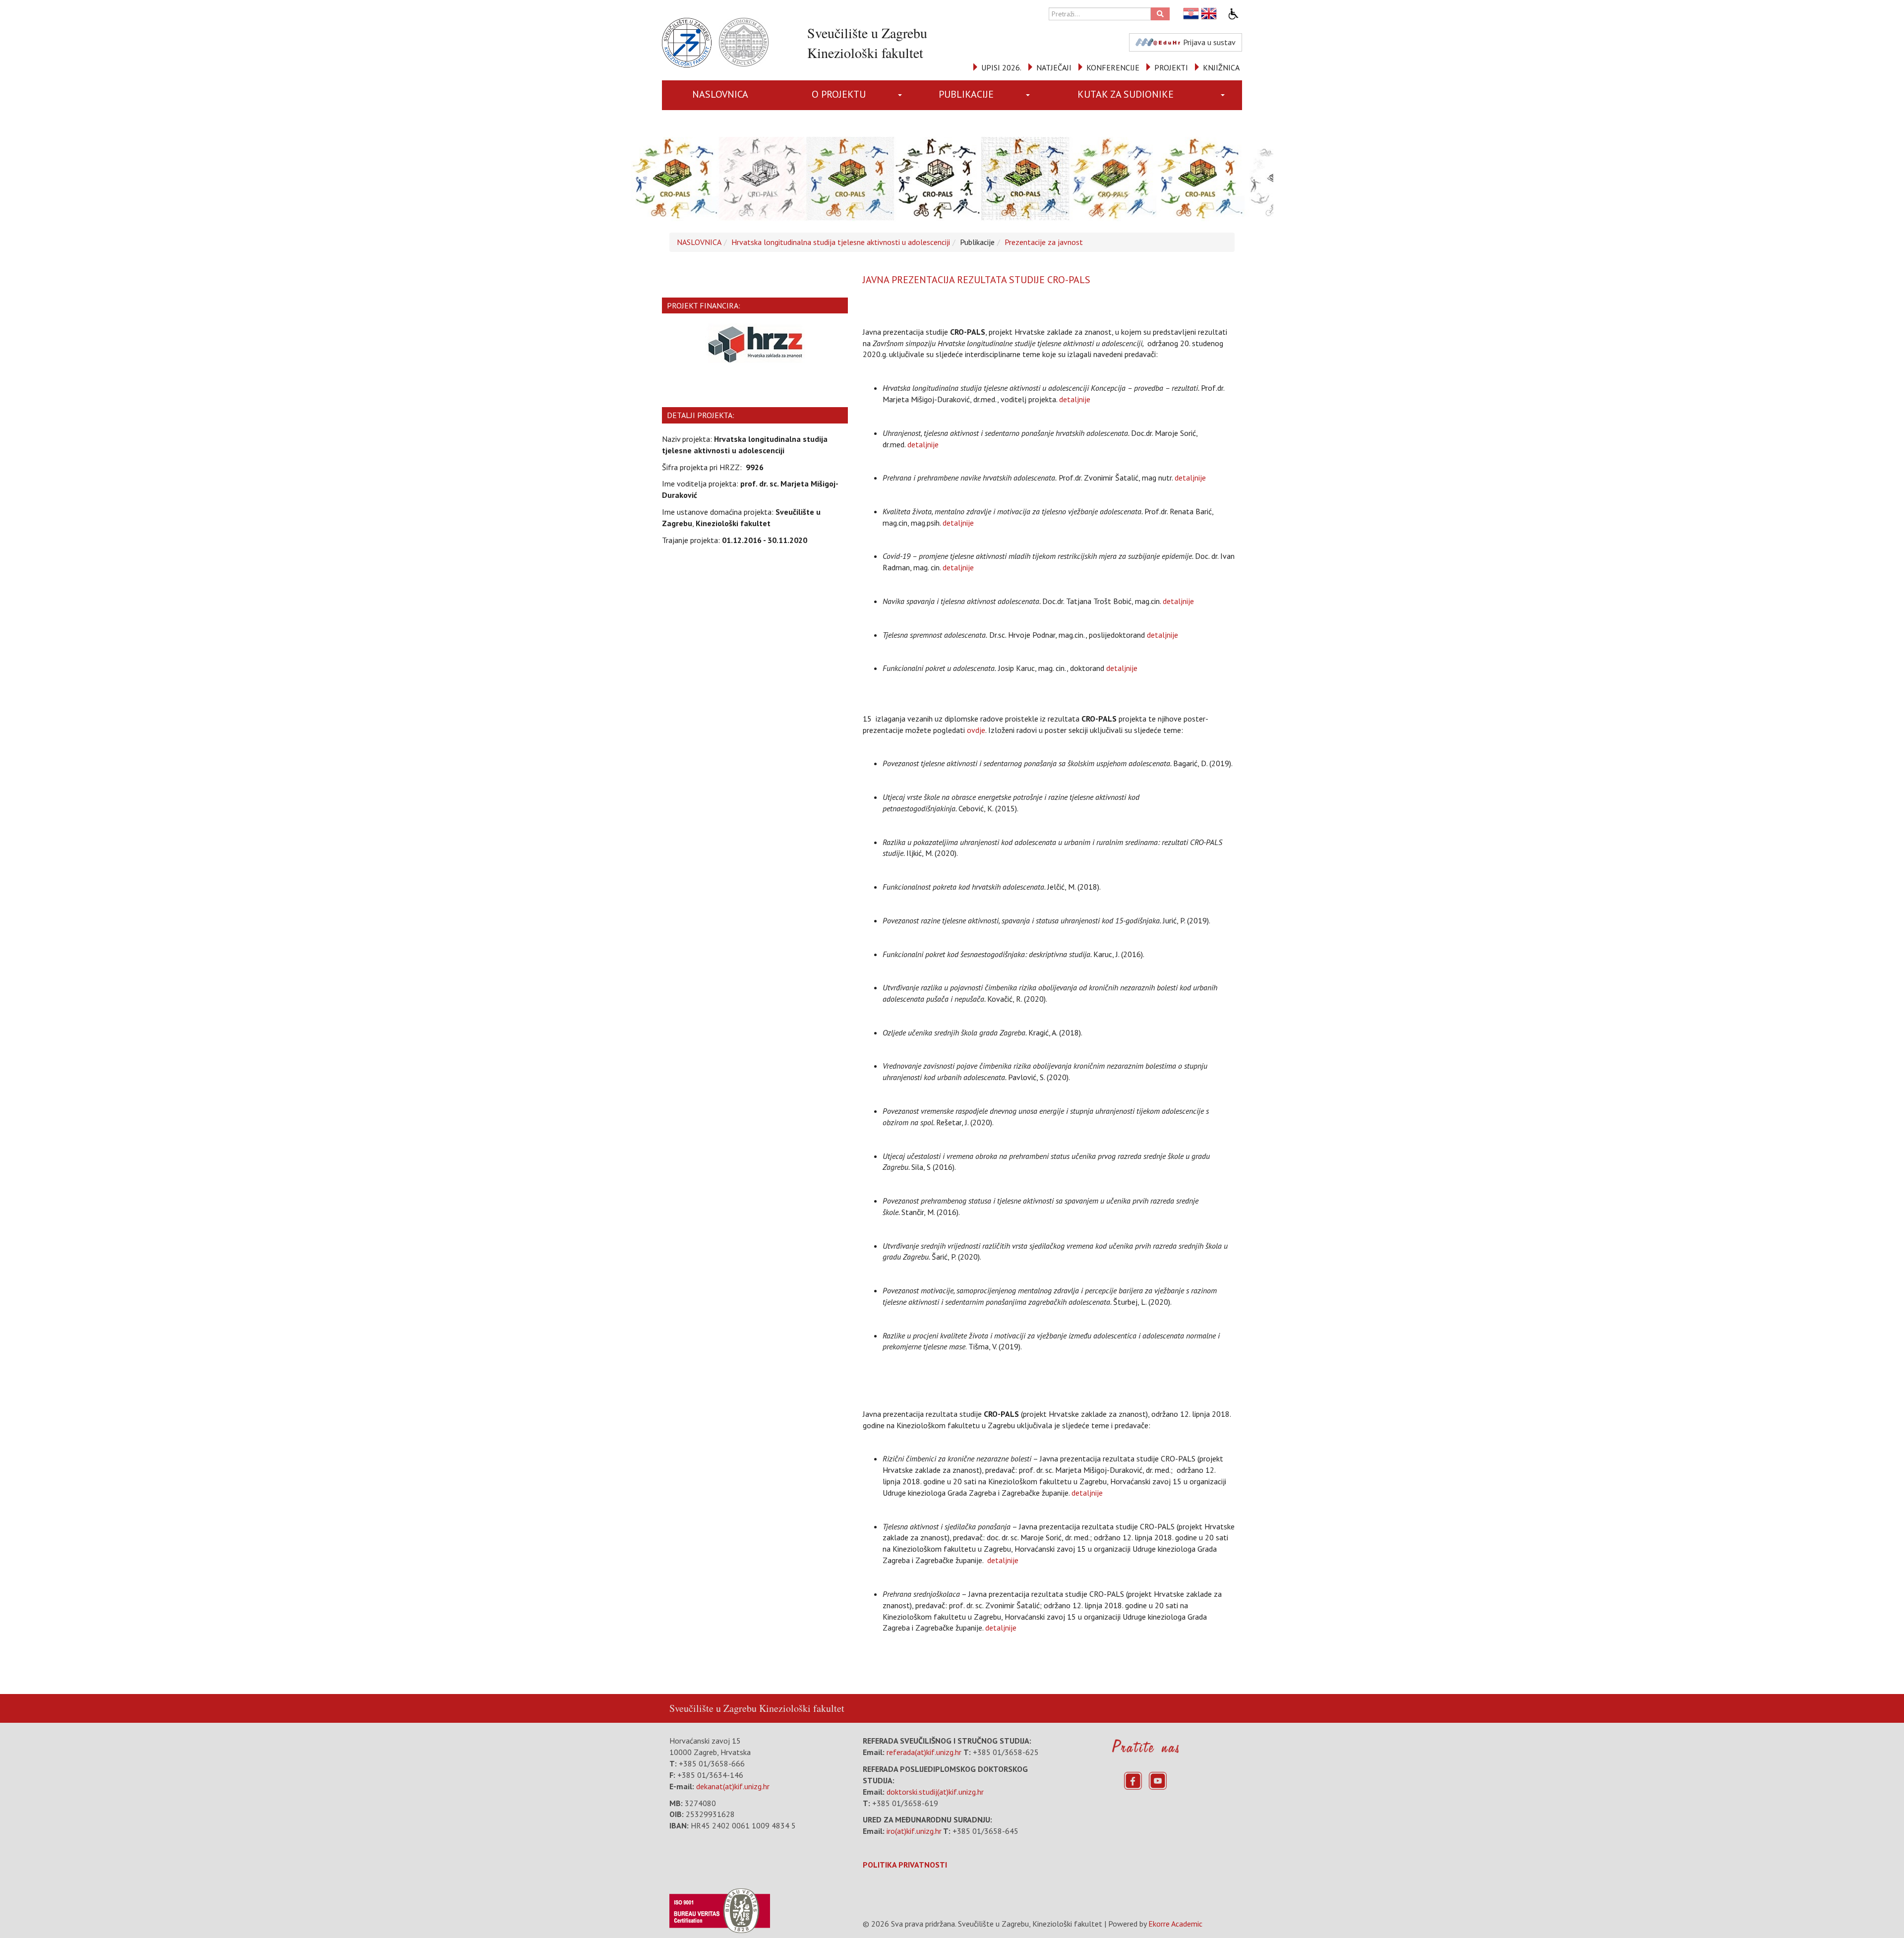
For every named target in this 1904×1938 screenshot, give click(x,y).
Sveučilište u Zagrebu (713, 1708)
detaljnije (1075, 399)
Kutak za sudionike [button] (1126, 94)
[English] (1209, 14)
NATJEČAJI (1054, 67)
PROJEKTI (1171, 67)
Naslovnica (720, 94)
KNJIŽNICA (1221, 67)
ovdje (976, 730)
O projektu (839, 94)
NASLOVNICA (699, 242)
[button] (902, 95)
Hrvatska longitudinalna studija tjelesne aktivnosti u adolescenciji (841, 242)
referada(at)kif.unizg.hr (924, 1752)
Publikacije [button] (966, 94)
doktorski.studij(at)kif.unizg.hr (935, 1792)
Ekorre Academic (1175, 1924)
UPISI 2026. (1001, 67)
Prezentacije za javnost (1044, 242)
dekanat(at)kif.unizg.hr (733, 1786)
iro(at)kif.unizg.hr (914, 1831)
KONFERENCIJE (1113, 67)
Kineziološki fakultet (802, 1708)
